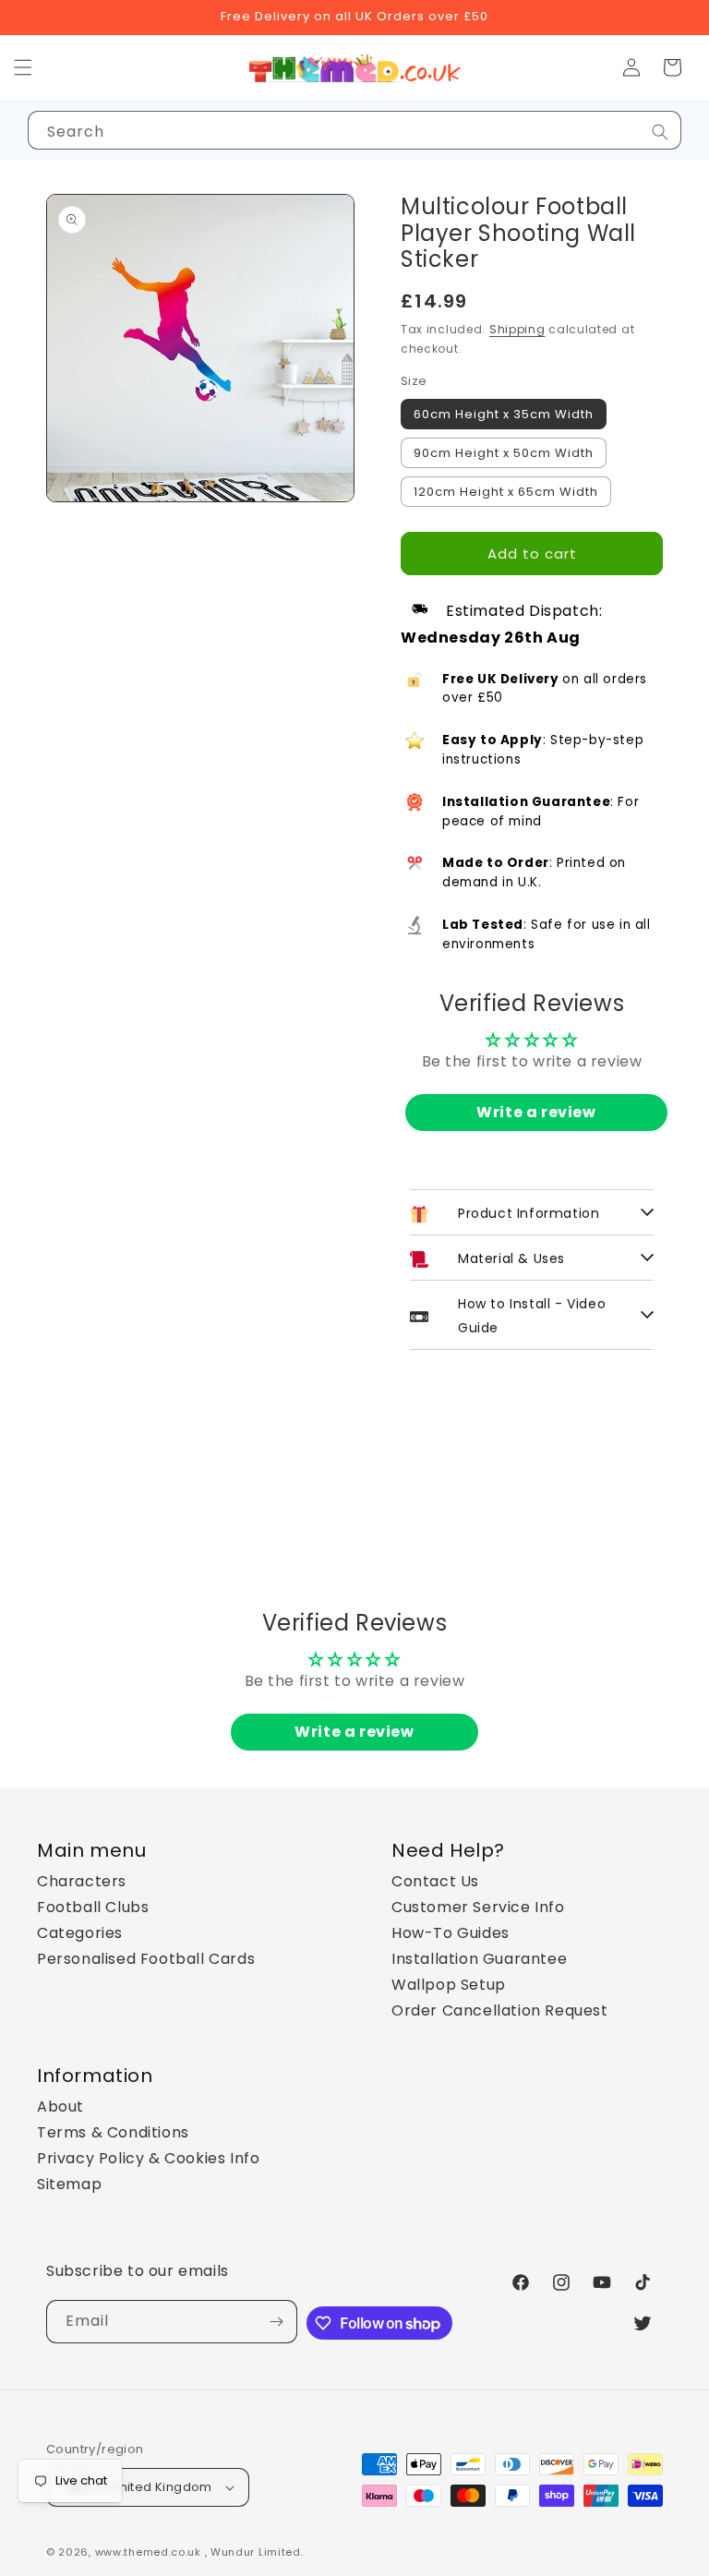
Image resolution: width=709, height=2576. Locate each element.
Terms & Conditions (113, 2132)
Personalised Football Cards (146, 1959)
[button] (672, 67)
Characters (82, 1881)
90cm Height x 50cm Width (504, 453)
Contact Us (435, 1881)
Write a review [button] (536, 1112)
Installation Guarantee (479, 1959)
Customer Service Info (478, 1907)
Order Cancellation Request (500, 2010)
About (60, 2107)
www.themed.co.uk (148, 2552)
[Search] (660, 132)
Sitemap (69, 2184)
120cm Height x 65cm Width (506, 492)
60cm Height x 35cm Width (504, 414)
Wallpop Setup (449, 1985)
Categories (80, 1933)
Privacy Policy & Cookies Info (148, 2158)
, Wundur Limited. (254, 2552)
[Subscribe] (276, 2322)
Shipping (517, 329)
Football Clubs (93, 1907)
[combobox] (354, 130)
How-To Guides (451, 1933)
